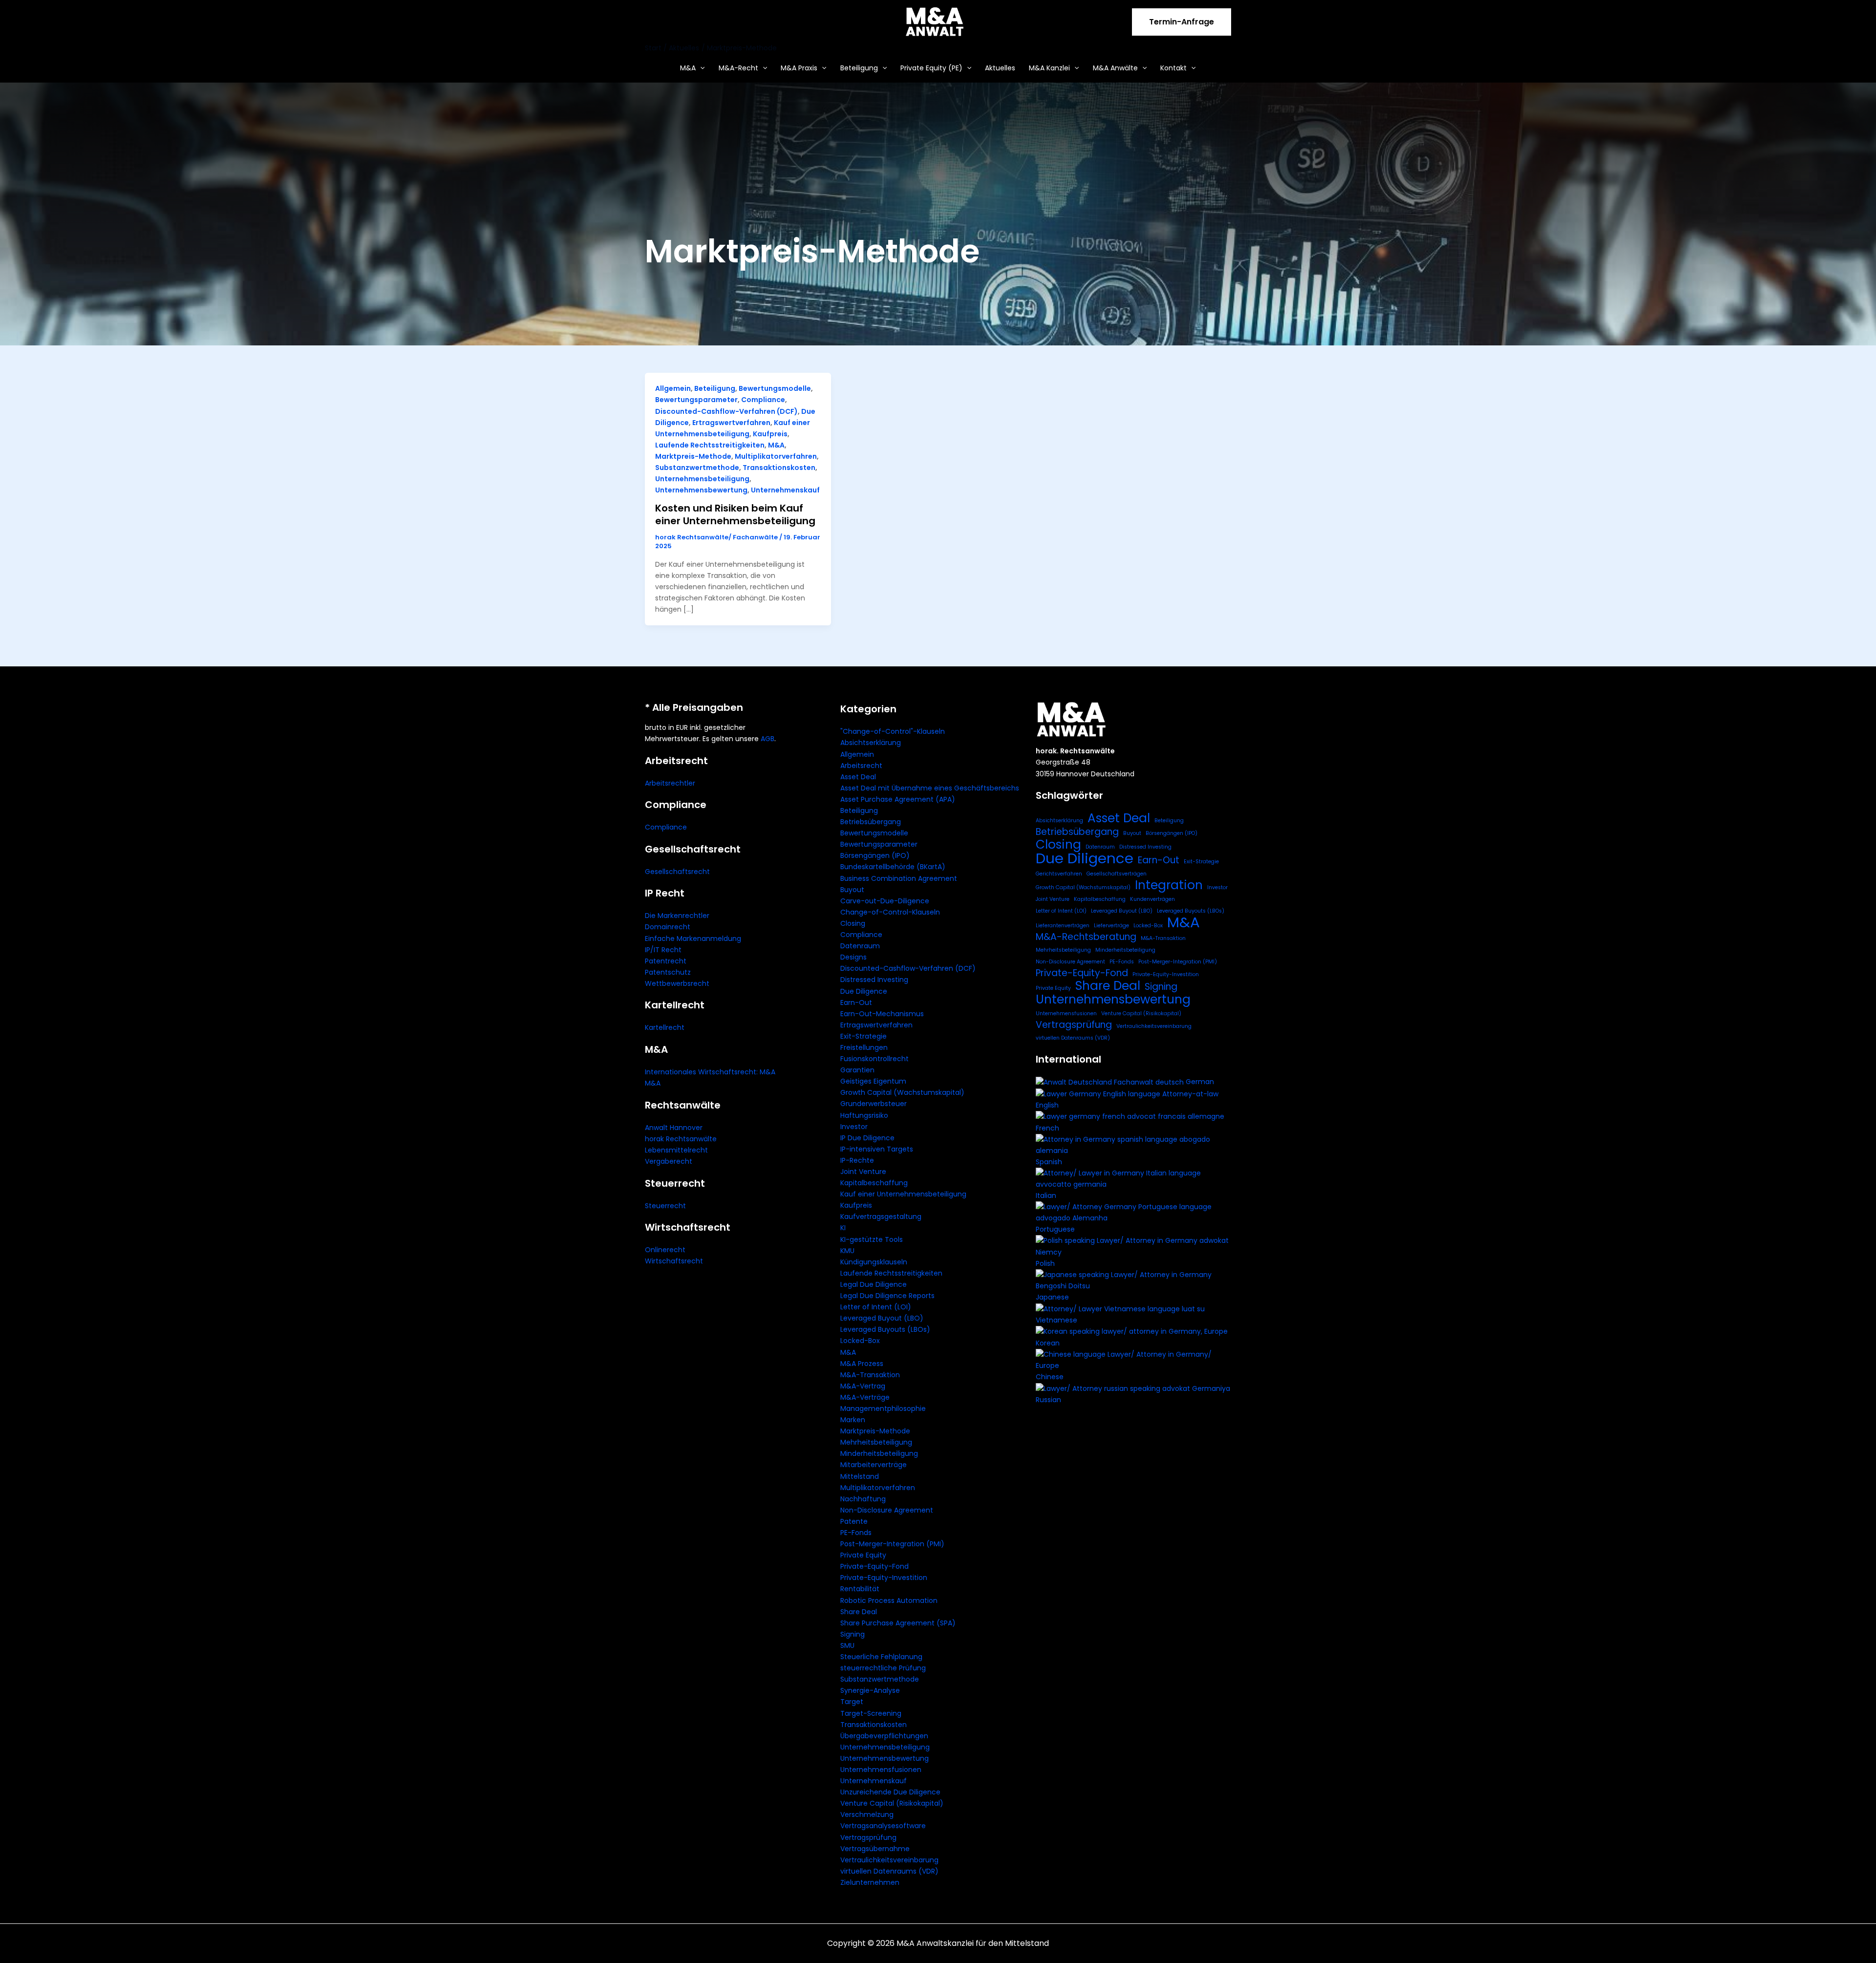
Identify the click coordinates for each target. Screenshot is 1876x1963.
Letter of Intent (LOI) (876, 1307)
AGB (767, 739)
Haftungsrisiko (864, 1115)
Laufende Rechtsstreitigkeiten (710, 445)
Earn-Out (856, 1003)
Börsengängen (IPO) (875, 855)
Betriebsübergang (871, 822)
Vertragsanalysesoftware (883, 1826)
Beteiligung (859, 68)
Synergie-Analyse (870, 1690)
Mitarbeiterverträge (874, 1465)
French (1047, 1128)
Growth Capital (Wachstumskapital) (902, 1092)
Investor (854, 1127)
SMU (847, 1645)
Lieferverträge (1111, 926)
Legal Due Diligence (874, 1284)
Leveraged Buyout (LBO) (882, 1318)
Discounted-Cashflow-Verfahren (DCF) (726, 411)
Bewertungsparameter (696, 400)
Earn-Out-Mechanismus (882, 1014)
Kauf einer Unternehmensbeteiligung (903, 1194)
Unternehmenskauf (785, 490)
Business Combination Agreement (899, 878)
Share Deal (859, 1612)
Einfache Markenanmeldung (693, 939)
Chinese (1050, 1377)
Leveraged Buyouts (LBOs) (885, 1329)
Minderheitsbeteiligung (879, 1453)
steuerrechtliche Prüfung (883, 1668)
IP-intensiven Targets (877, 1149)
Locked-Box (860, 1341)
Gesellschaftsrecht (677, 872)
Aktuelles (1000, 68)
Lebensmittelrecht (676, 1150)
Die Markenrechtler (677, 916)
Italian (1046, 1195)
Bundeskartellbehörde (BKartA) (893, 867)
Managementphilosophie (883, 1408)
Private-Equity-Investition (884, 1578)
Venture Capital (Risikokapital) (892, 1803)
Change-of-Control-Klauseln (890, 912)
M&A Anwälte (1115, 68)
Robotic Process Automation (889, 1600)
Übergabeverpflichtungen (884, 1736)
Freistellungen (864, 1047)
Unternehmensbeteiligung (702, 479)
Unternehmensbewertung (701, 490)
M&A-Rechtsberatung (1086, 937)
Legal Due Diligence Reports (887, 1296)
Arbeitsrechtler (670, 783)
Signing (853, 1634)
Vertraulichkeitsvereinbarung (889, 1860)
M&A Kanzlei (1049, 68)
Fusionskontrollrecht (874, 1059)
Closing (853, 923)
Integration (1169, 885)
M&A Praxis (799, 68)
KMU (847, 1251)
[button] (1182, 22)
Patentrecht (666, 961)
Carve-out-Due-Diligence (885, 901)
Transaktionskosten (779, 468)
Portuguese (1055, 1229)
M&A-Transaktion (870, 1375)
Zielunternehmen (870, 1882)
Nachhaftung (863, 1499)
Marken (853, 1420)
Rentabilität (860, 1589)
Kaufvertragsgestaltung (881, 1216)
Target (852, 1702)
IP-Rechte (857, 1160)
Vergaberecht (669, 1161)
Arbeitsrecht (861, 766)
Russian (1048, 1400)
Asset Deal (858, 777)
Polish (1045, 1263)
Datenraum (860, 946)
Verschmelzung (867, 1814)
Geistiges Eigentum (873, 1081)
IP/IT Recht (663, 950)
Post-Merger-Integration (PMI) (892, 1544)
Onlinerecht (665, 1250)
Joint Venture (863, 1172)
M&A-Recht (738, 68)
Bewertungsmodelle (775, 388)
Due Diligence (864, 991)
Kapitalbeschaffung (874, 1183)
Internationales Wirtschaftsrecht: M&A (710, 1072)
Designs (853, 957)
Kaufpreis (770, 434)
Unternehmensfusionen (881, 1770)
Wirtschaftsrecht (674, 1261)
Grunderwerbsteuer (874, 1104)
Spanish (1049, 1162)
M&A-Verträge (865, 1397)
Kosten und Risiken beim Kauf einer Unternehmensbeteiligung (735, 514)
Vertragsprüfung (868, 1837)
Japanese (1052, 1297)
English (1047, 1105)
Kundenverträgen (1152, 899)
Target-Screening (871, 1713)
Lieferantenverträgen (1063, 926)
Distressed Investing (874, 980)
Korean (1048, 1343)
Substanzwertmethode (697, 468)
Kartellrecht (665, 1027)
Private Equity (863, 1555)
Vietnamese (1056, 1320)
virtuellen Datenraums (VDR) (889, 1871)
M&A (688, 68)
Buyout (852, 890)
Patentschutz (668, 972)
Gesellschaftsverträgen (1117, 874)
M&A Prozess (862, 1364)
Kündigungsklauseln (874, 1262)
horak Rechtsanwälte (681, 1139)
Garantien (857, 1070)
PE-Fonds (856, 1533)
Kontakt (1173, 68)
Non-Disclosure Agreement (887, 1510)
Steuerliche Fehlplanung (881, 1657)
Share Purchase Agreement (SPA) (898, 1623)
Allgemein (673, 388)
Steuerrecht (665, 1206)
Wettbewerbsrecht (677, 983)
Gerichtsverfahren (1059, 874)
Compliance (763, 400)
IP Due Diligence (867, 1138)
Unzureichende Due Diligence (890, 1792)
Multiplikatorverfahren (776, 456)
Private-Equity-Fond (874, 1566)
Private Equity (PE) (931, 68)
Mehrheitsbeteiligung (876, 1442)
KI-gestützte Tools (872, 1239)
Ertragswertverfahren (731, 423)
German (1200, 1082)
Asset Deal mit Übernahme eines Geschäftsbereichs (930, 788)
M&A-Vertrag (863, 1386)
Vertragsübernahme (875, 1849)
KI (843, 1228)
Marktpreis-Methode (693, 456)
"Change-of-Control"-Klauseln (893, 731)
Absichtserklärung (871, 743)
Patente (854, 1521)
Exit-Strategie (863, 1036)
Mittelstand (860, 1476)
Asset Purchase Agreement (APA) (898, 799)
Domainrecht (668, 927)
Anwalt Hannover (674, 1128)
